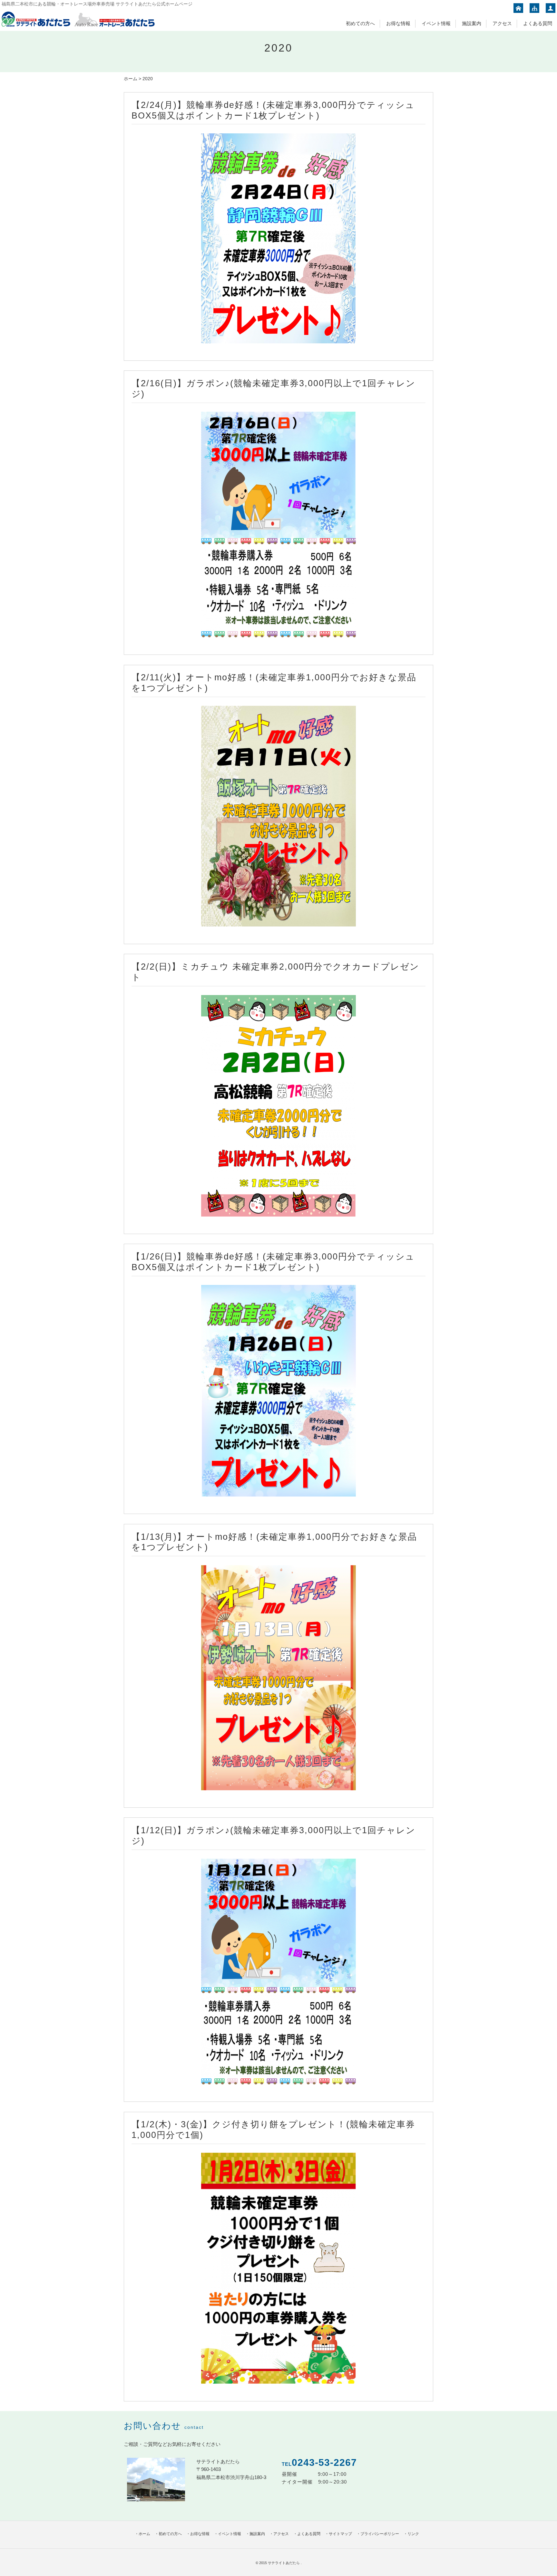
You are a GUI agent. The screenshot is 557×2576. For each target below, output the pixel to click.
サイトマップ (340, 2534)
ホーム (131, 79)
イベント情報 (436, 23)
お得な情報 (398, 23)
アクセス (502, 23)
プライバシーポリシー (380, 2534)
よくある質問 (538, 23)
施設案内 (472, 23)
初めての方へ (360, 23)
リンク (413, 2534)
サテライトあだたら (284, 2563)
